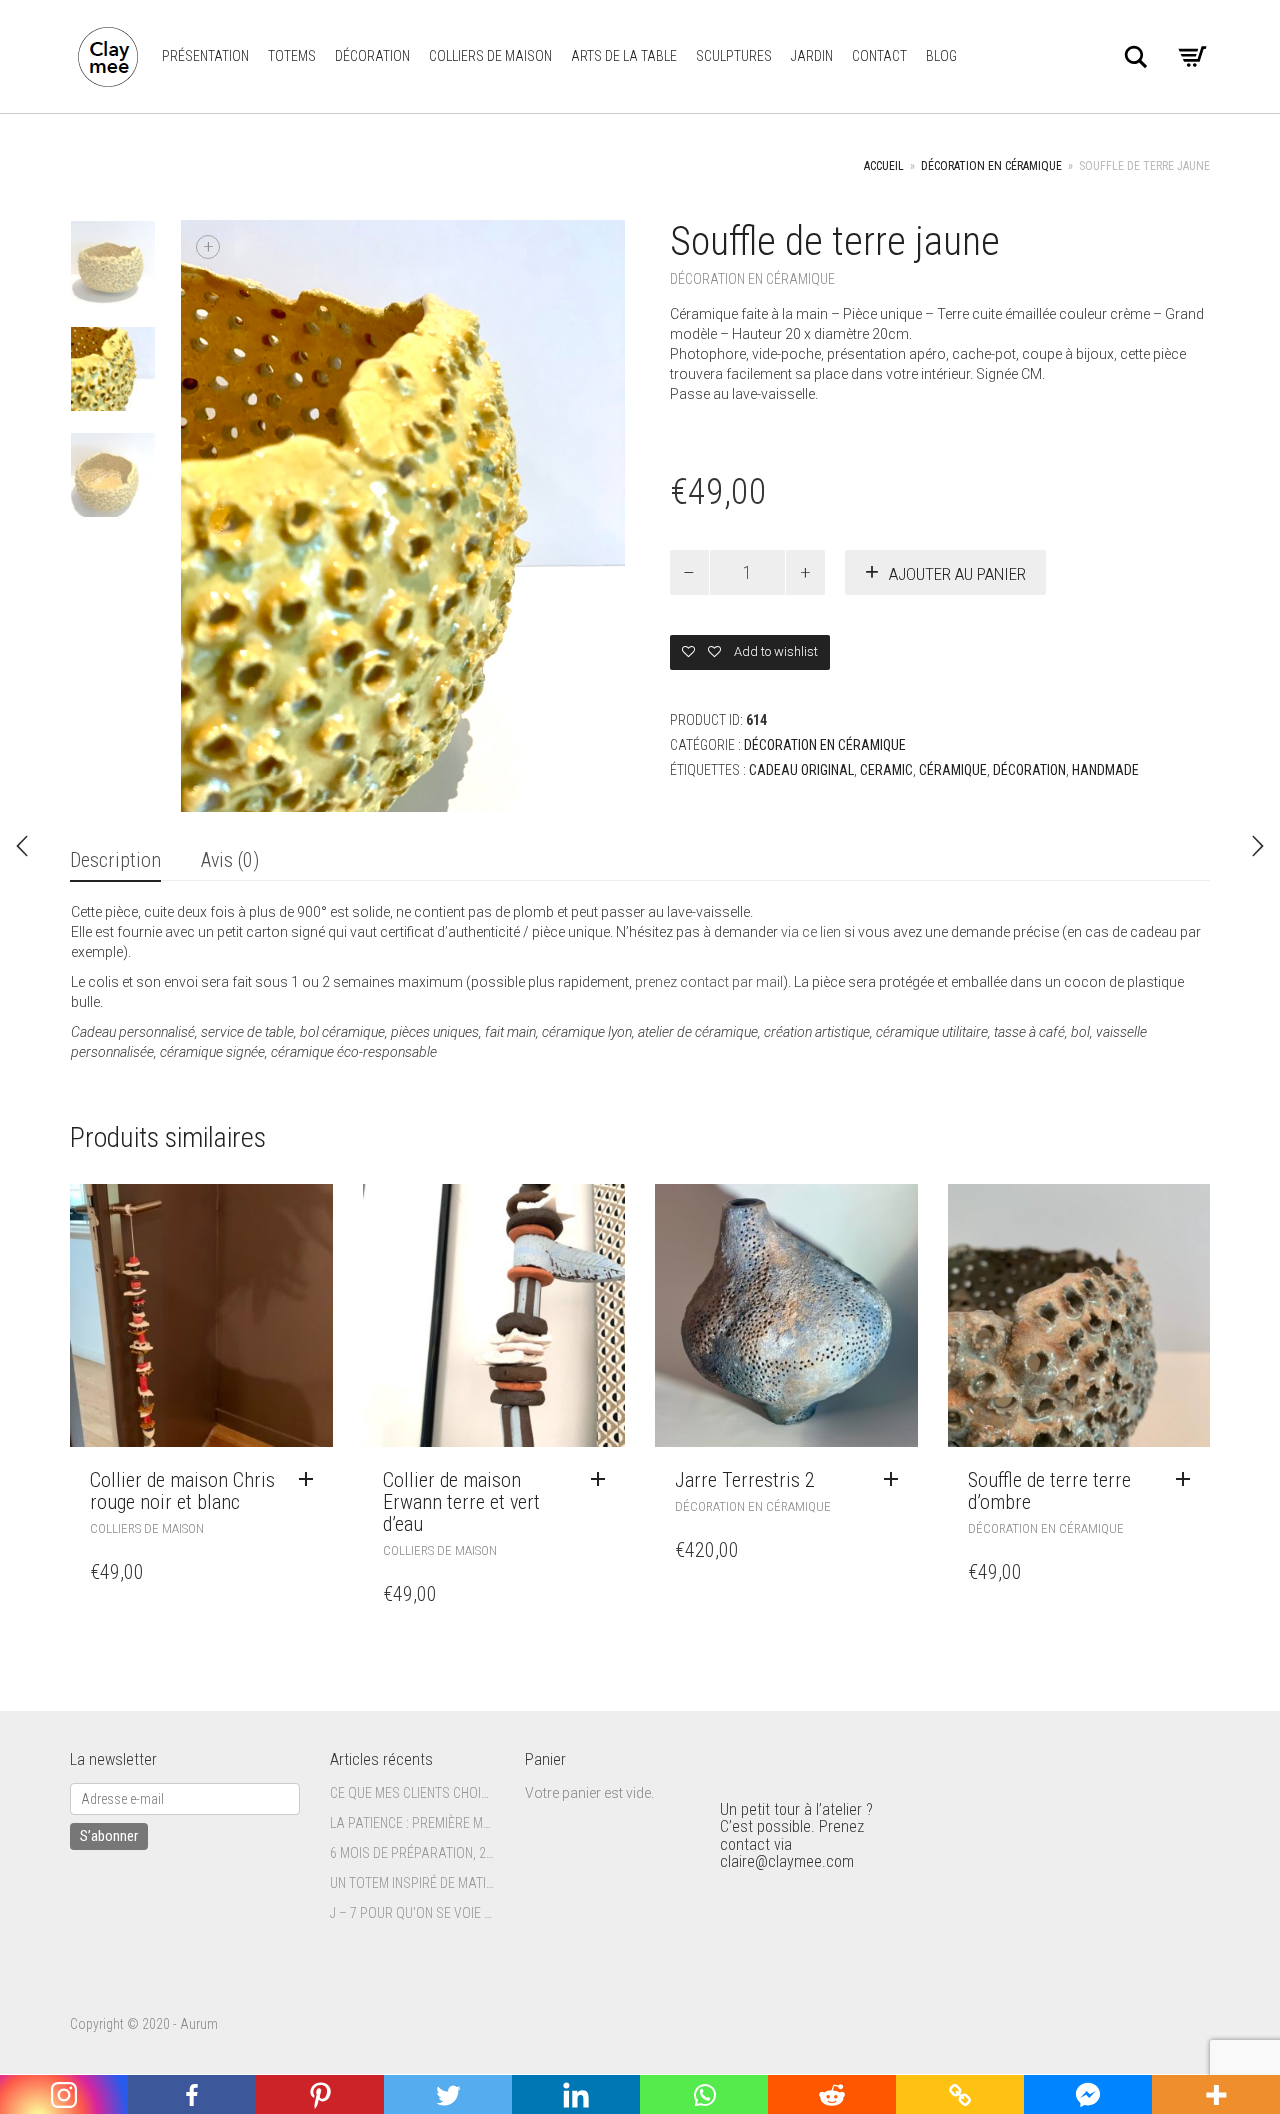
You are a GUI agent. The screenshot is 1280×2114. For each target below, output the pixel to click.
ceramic (886, 770)
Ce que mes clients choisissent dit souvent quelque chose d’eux (412, 1793)
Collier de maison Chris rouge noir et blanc (182, 1491)
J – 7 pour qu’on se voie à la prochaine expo (412, 1913)
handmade (1105, 770)
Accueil (884, 166)
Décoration (372, 56)
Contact (879, 56)
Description (115, 860)
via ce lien (811, 932)
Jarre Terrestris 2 (745, 1480)
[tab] (115, 861)
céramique (953, 770)
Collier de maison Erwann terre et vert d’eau (461, 1502)
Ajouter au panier (957, 574)
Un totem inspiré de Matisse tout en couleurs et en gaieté (412, 1883)
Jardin (812, 56)
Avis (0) (230, 860)
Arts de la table (624, 56)
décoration (1029, 770)
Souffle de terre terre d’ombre (1049, 1491)
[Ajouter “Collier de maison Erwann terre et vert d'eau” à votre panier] (603, 1480)
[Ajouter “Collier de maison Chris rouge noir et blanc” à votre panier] (311, 1480)
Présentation (205, 56)
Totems (292, 56)
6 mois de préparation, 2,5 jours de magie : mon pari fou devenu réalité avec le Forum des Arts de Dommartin (412, 1853)
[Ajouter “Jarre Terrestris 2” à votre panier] (896, 1480)
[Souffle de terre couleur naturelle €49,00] (1258, 846)
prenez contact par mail (709, 982)
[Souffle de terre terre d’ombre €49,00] (22, 846)
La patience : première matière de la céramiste (412, 1823)
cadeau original (801, 770)
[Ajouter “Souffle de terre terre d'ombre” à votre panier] (1188, 1480)
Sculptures (734, 56)
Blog (941, 56)
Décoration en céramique (991, 166)
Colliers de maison (490, 56)
